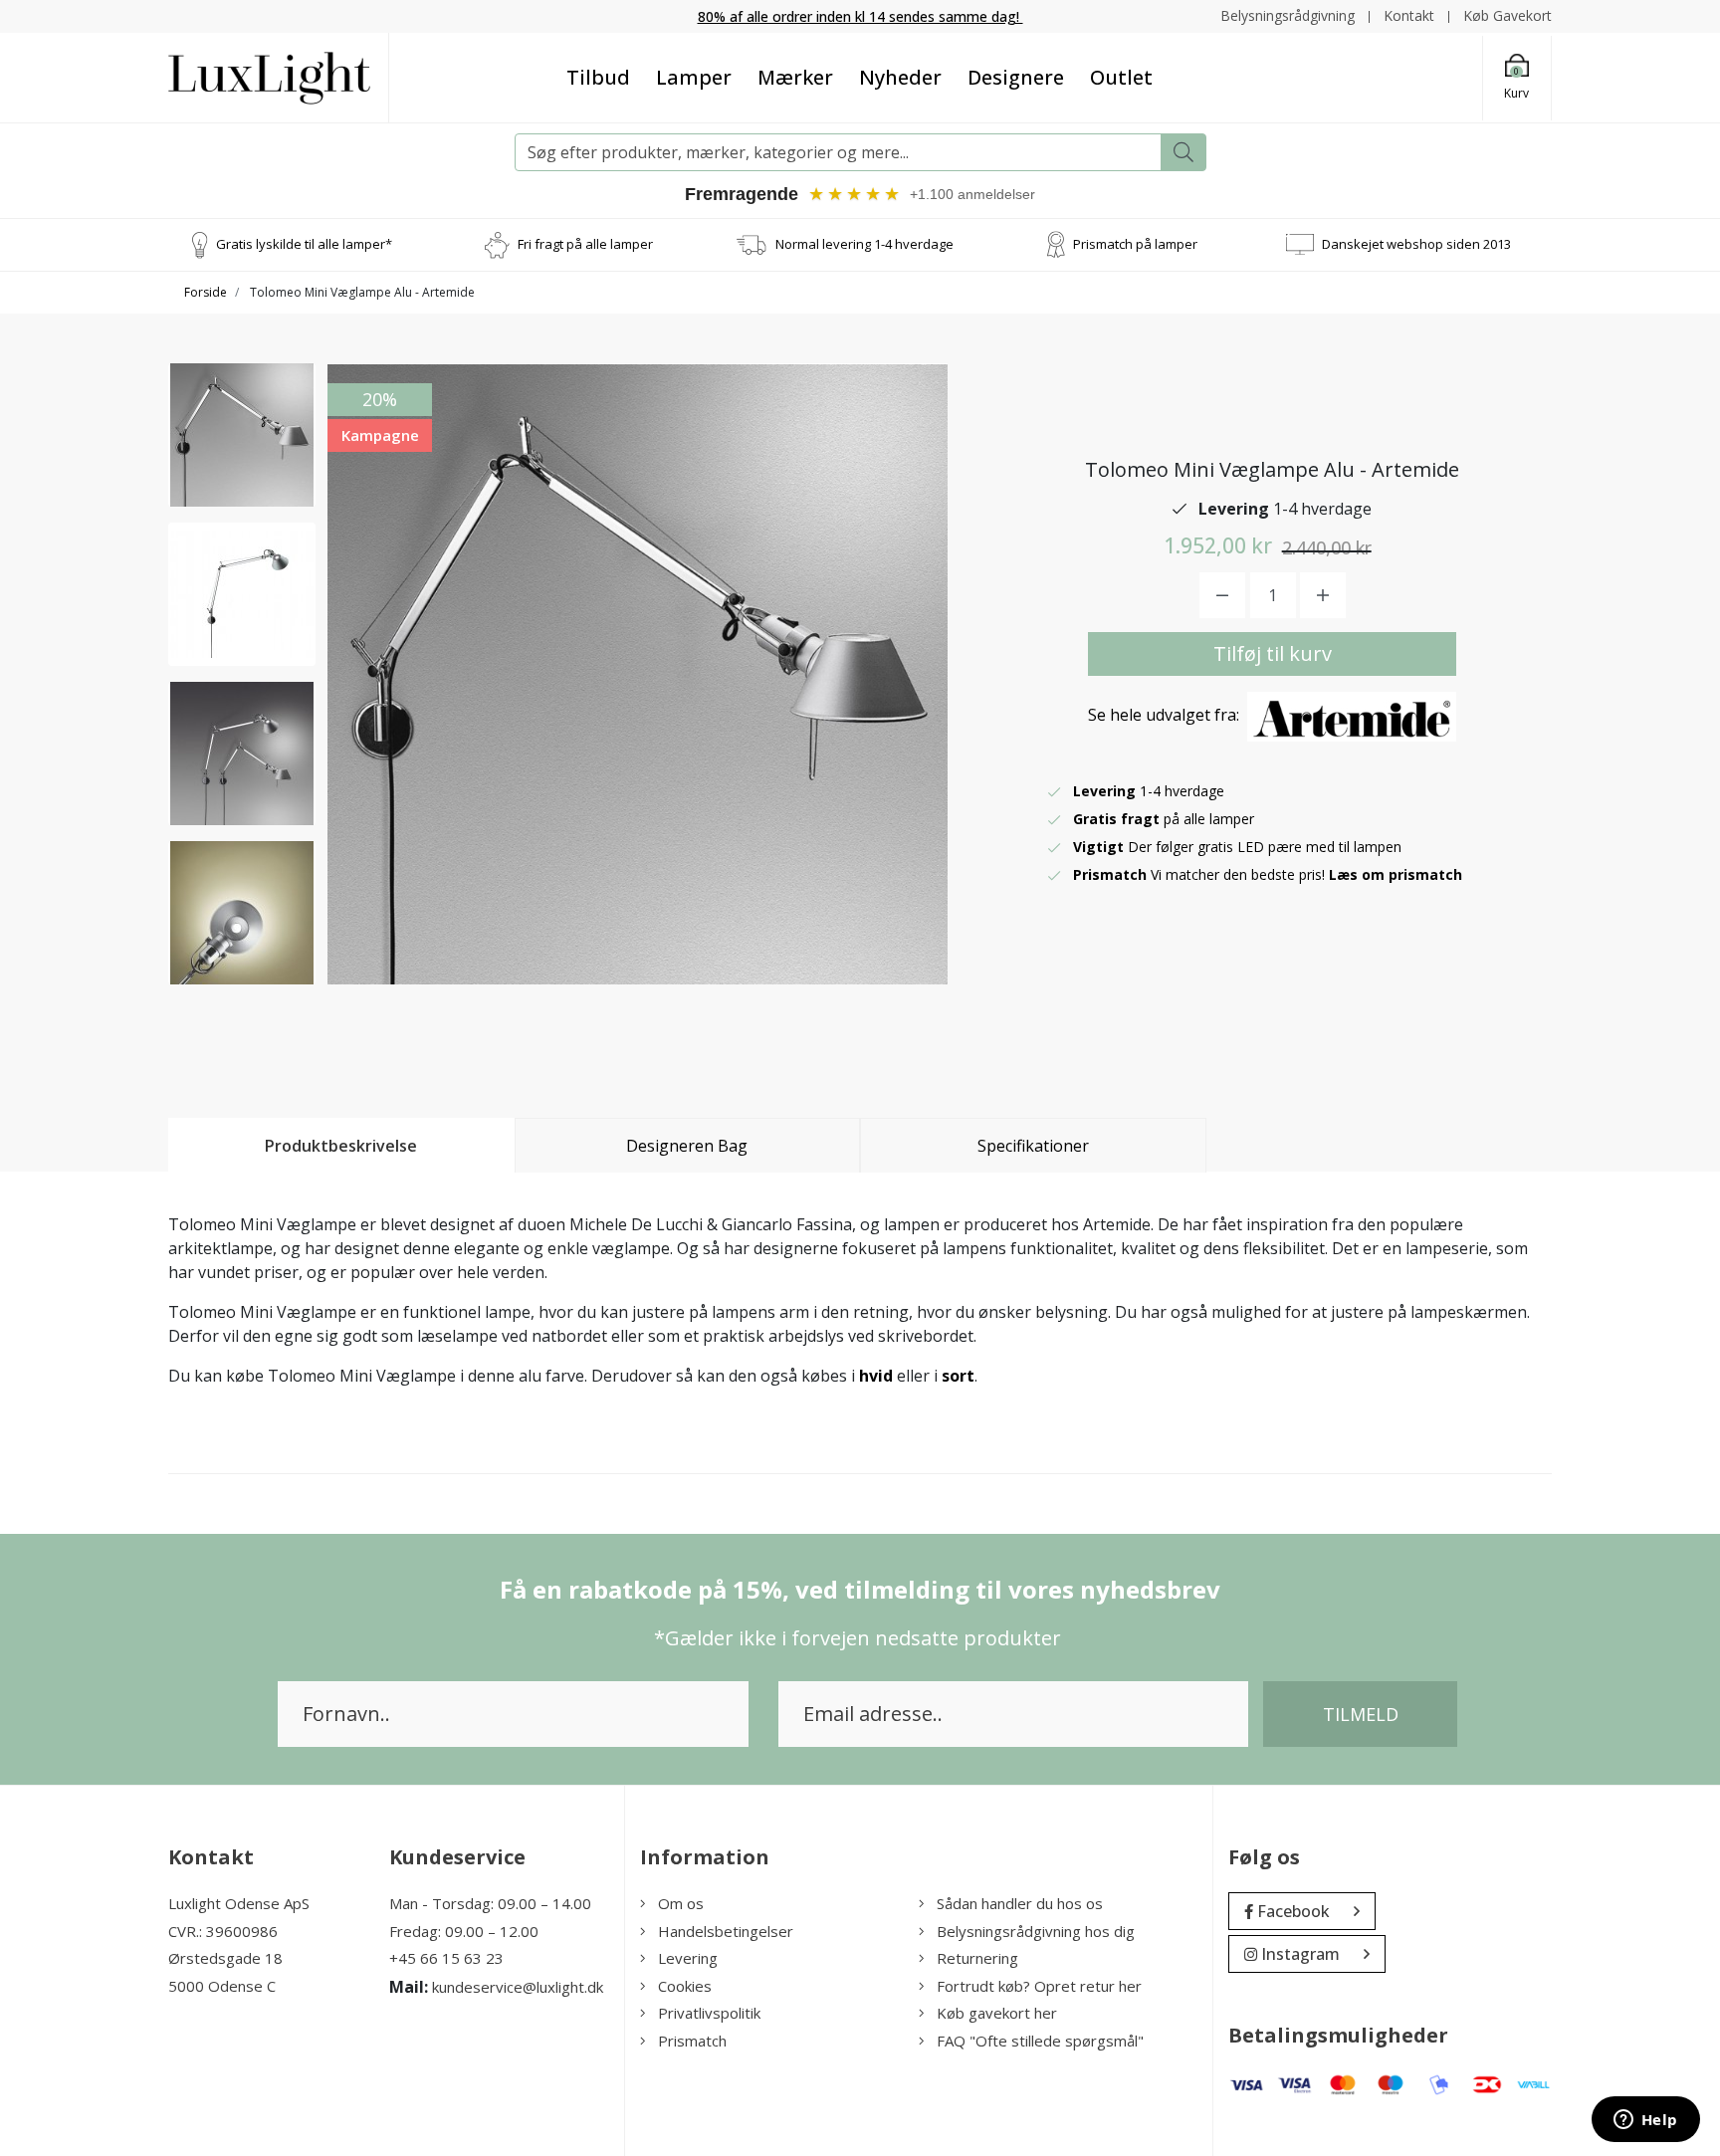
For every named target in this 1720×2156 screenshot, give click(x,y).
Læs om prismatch (1396, 874)
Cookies (685, 1986)
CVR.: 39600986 (223, 1931)
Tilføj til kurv (1273, 653)
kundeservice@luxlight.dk (518, 1987)
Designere (1016, 77)
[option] (242, 435)
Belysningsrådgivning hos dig (1036, 1931)
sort (958, 1376)
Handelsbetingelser (726, 1931)
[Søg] (1183, 152)
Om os (681, 1903)
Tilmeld (1361, 1714)
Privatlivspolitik (709, 2013)
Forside (206, 292)
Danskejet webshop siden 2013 (1416, 244)
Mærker (795, 77)
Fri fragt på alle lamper (585, 244)
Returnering (977, 1958)
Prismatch (692, 2041)
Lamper (694, 77)
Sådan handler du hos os (1020, 1903)
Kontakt (1409, 15)
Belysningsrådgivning (1288, 15)
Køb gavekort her (997, 2013)
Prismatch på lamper (1135, 244)
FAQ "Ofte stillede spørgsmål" (1040, 2041)
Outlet (1121, 77)
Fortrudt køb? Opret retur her (1039, 1986)
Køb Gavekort (1507, 15)
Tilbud (598, 77)
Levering (688, 1958)
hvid (876, 1376)
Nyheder (900, 77)
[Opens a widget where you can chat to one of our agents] (1645, 2121)
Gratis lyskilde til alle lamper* (304, 244)
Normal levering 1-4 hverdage (864, 244)
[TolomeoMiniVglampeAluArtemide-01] (242, 435)
